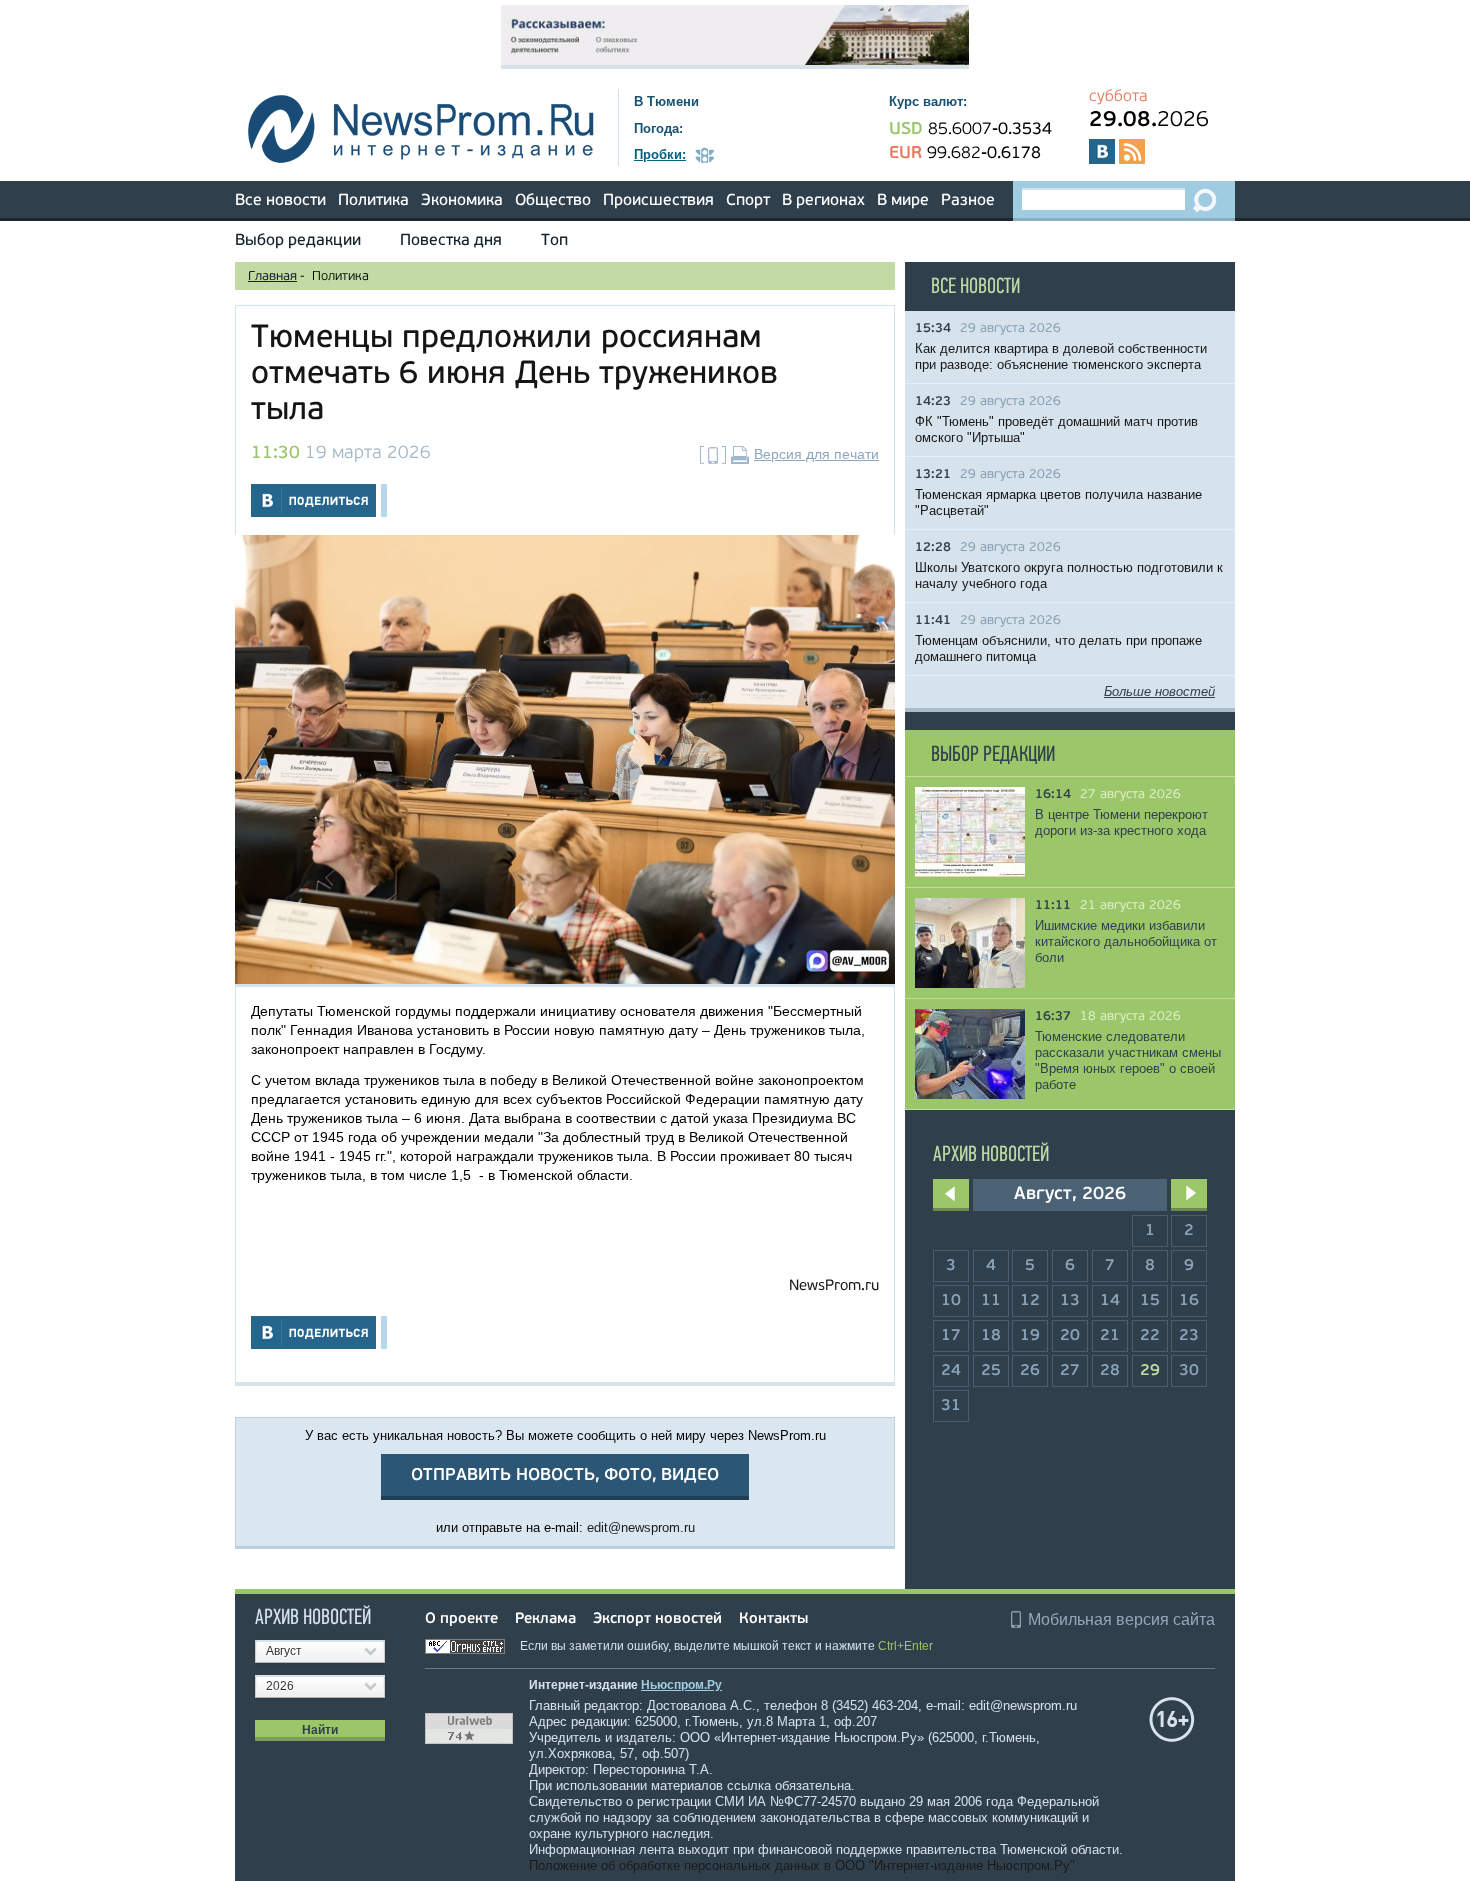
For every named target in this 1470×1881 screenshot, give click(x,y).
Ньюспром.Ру (681, 1685)
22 (1150, 1336)
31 (951, 1406)
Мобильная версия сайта (1121, 1619)
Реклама (545, 1619)
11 (991, 1301)
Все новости (280, 201)
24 (951, 1371)
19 (1030, 1336)
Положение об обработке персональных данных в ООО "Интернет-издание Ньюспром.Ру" (802, 1865)
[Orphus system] (471, 1646)
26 (1030, 1371)
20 (1070, 1336)
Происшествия (658, 201)
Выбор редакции (298, 241)
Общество (553, 201)
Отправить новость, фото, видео (565, 1475)
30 (1189, 1371)
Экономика (462, 201)
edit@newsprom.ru (641, 1527)
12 (1030, 1301)
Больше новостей (1159, 691)
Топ (554, 241)
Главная (272, 276)
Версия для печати (816, 454)
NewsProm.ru (834, 1286)
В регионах (823, 201)
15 (1150, 1301)
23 (1189, 1336)
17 (951, 1336)
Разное (968, 201)
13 (1070, 1301)
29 (1150, 1371)
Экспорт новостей (657, 1619)
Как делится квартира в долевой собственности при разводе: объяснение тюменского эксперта (1061, 356)
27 (1070, 1371)
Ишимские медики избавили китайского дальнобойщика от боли (1126, 941)
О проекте (461, 1619)
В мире (903, 201)
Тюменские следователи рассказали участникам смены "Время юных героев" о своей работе (1128, 1060)
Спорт (748, 201)
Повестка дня (451, 241)
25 (991, 1371)
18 (991, 1336)
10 (951, 1301)
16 (1189, 1301)
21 (1110, 1336)
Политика (373, 201)
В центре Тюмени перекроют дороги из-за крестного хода (1121, 822)
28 (1110, 1371)
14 (1110, 1301)
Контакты (773, 1619)
